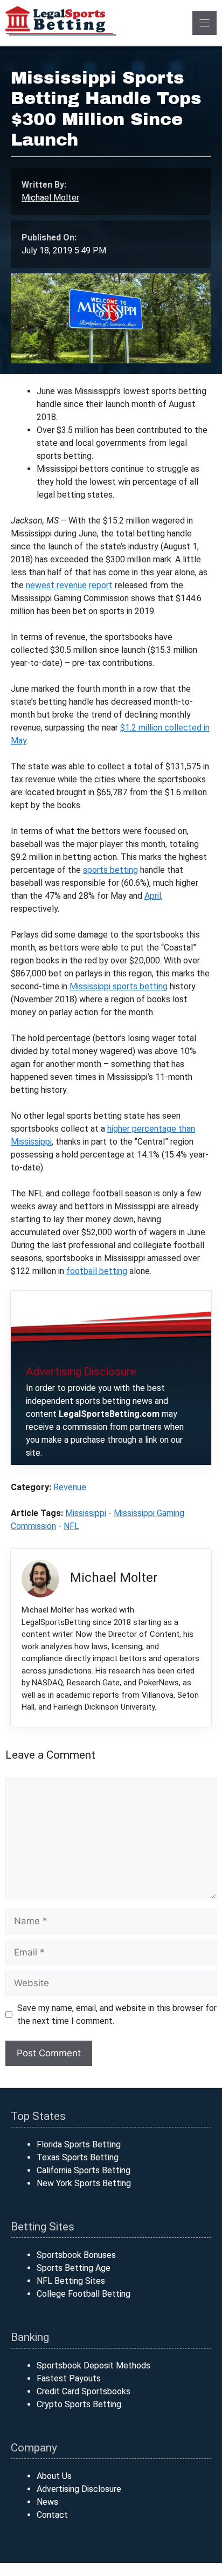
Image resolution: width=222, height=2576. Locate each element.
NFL (71, 1526)
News (47, 2502)
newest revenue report (69, 585)
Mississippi (86, 1513)
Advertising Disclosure (79, 2489)
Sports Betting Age (74, 2268)
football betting (97, 1271)
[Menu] (204, 23)
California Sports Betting (84, 2170)
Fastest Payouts (69, 2378)
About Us (54, 2476)
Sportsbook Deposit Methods (93, 2365)
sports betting (110, 870)
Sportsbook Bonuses (76, 2255)
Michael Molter (50, 198)
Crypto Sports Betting (79, 2404)
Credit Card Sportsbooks (84, 2391)
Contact (52, 2515)
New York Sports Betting (84, 2183)
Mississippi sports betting (119, 986)
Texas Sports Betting (78, 2157)
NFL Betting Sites (71, 2281)
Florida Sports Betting (79, 2144)
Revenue (70, 1487)
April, (154, 896)
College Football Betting (84, 2294)
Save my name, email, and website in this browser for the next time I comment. (117, 2014)
